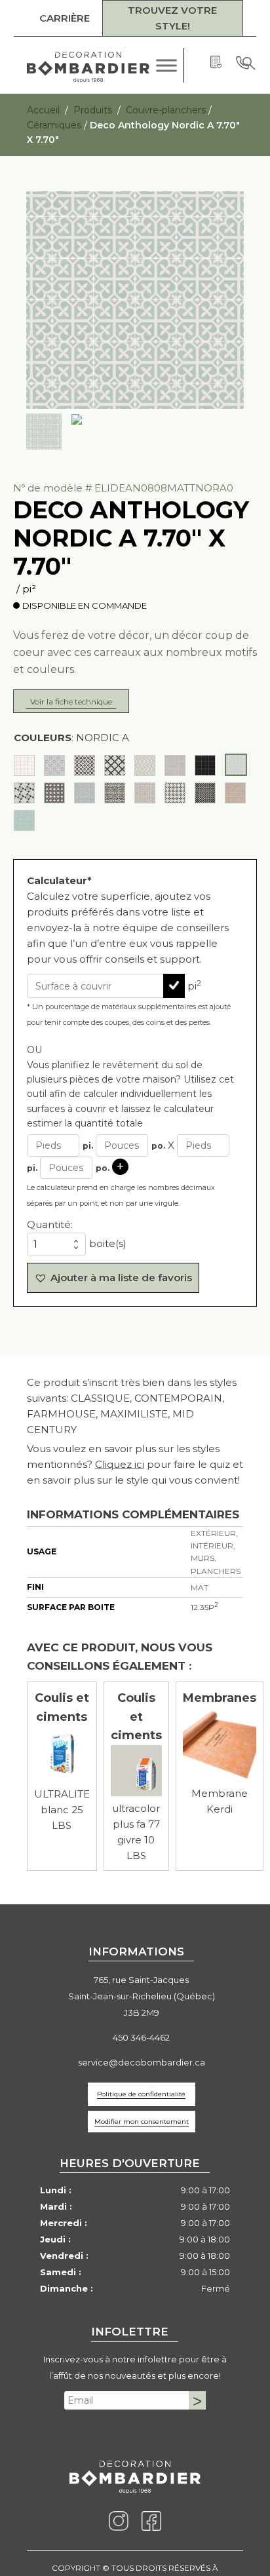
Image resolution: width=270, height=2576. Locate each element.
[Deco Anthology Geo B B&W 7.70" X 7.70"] (115, 765)
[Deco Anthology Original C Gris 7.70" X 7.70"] (115, 792)
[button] (113, 1277)
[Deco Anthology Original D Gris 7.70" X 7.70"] (175, 792)
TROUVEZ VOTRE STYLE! (172, 18)
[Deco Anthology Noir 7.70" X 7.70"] (205, 765)
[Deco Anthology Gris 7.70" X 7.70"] (175, 765)
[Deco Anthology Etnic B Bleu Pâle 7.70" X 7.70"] (54, 765)
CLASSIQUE (100, 1397)
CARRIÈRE (65, 18)
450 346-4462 (141, 2037)
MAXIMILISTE (134, 1413)
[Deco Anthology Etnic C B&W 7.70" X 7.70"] (85, 765)
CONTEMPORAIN (178, 1397)
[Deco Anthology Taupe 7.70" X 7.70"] (235, 792)
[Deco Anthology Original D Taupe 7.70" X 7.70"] (205, 792)
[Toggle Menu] (164, 65)
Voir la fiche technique (71, 701)
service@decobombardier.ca (142, 2062)
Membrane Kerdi (220, 1800)
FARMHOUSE (61, 1413)
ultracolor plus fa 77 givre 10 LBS (136, 1831)
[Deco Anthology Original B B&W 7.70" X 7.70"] (54, 792)
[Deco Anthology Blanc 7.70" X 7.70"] (24, 765)
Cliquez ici (120, 1464)
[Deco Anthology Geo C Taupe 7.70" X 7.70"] (145, 765)
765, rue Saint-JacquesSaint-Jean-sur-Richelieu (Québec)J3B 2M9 (142, 1995)
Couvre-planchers (166, 109)
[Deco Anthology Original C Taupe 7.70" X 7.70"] (145, 792)
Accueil (43, 109)
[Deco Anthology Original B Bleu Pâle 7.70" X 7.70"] (85, 792)
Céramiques (54, 125)
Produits (93, 109)
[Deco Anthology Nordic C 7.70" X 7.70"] (24, 792)
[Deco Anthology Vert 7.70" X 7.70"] (24, 820)
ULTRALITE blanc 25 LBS (62, 1809)
